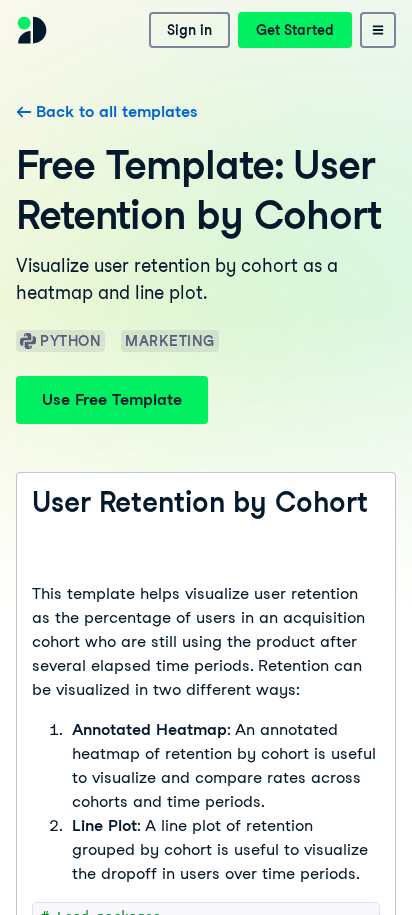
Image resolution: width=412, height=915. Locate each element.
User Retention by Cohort (200, 502)
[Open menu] (378, 30)
